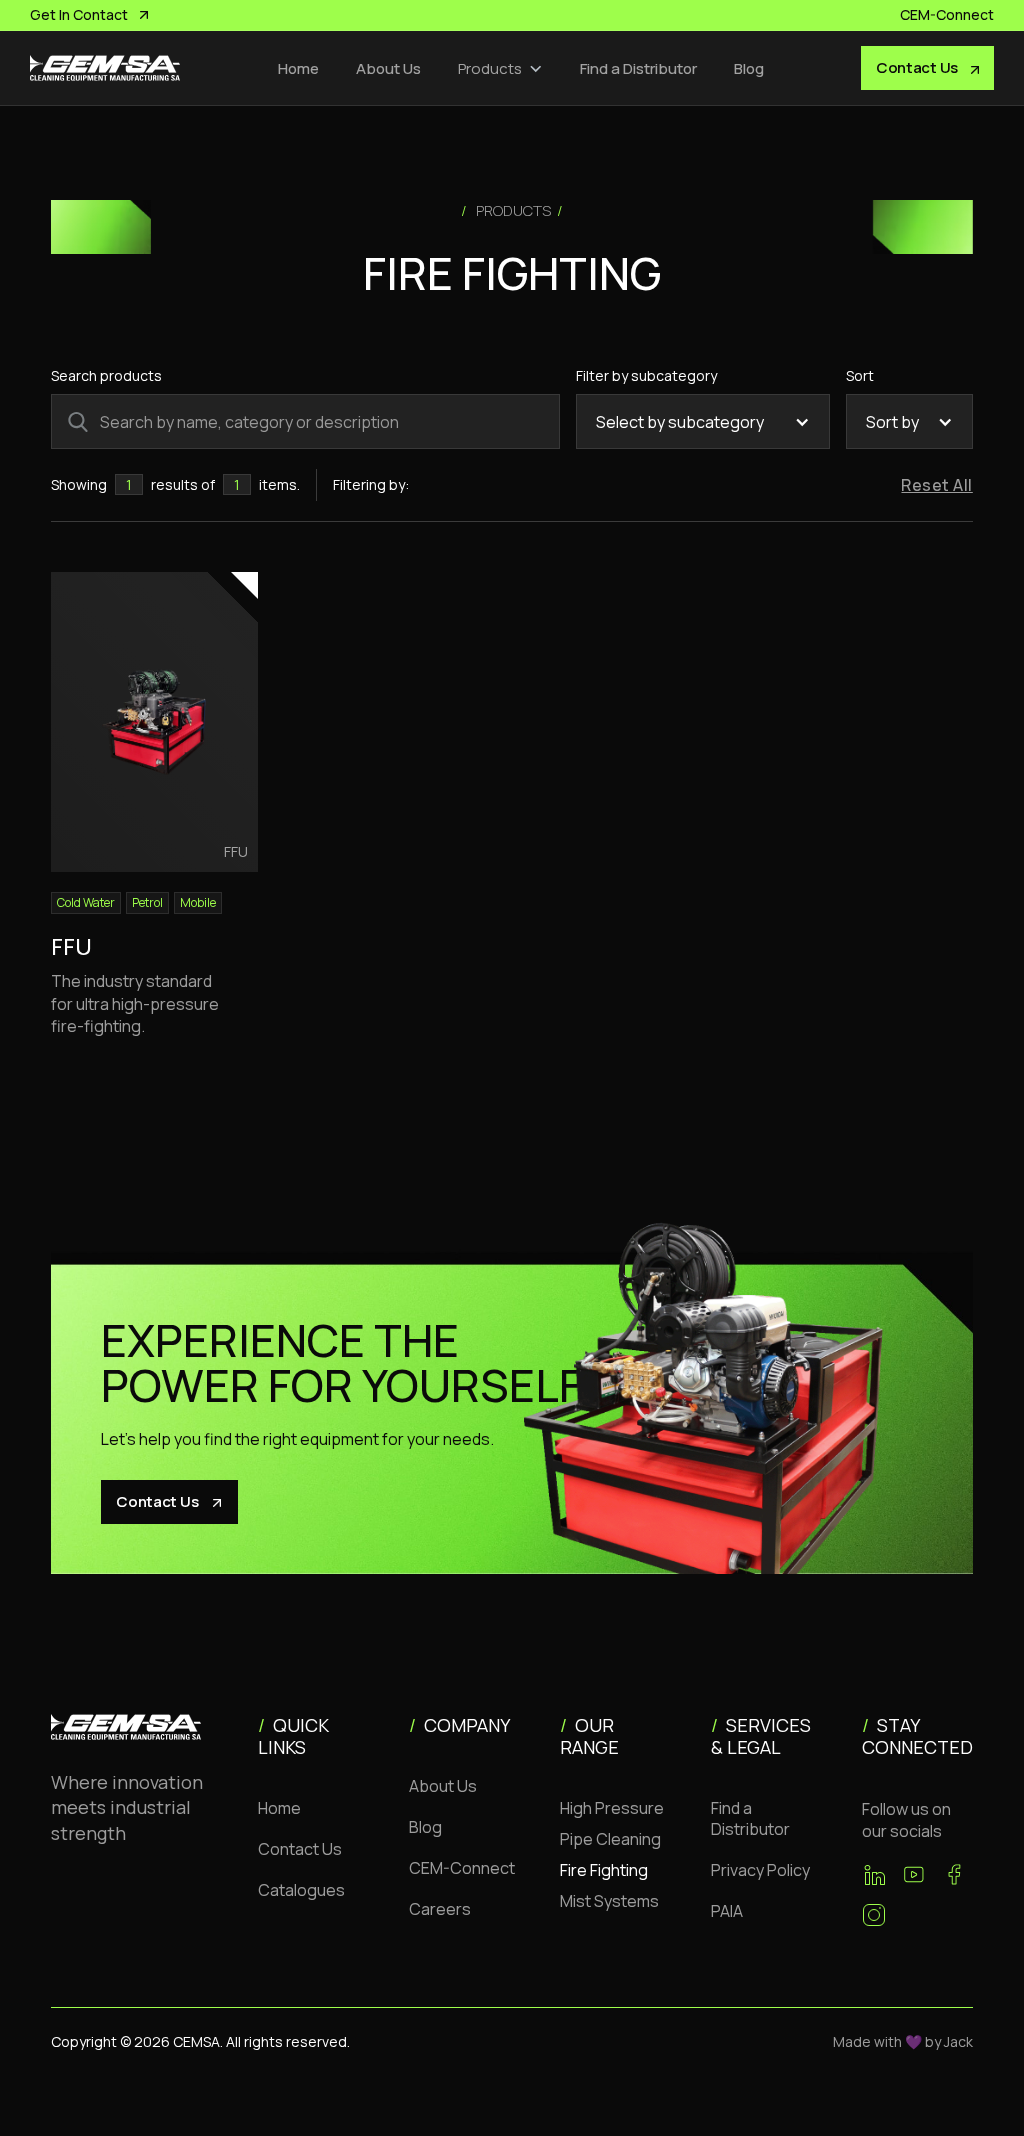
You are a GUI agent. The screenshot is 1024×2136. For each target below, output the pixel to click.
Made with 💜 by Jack (903, 2041)
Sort (860, 375)
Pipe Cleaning (610, 1839)
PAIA (727, 1911)
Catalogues (301, 1890)
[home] (105, 68)
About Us (388, 68)
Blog (749, 68)
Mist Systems (609, 1901)
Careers (440, 1909)
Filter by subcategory (646, 375)
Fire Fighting (604, 1870)
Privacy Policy (760, 1870)
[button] (500, 68)
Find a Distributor (638, 68)
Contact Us (300, 1849)
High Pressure (612, 1808)
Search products (106, 375)
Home (298, 68)
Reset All (936, 485)
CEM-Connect (462, 1868)
